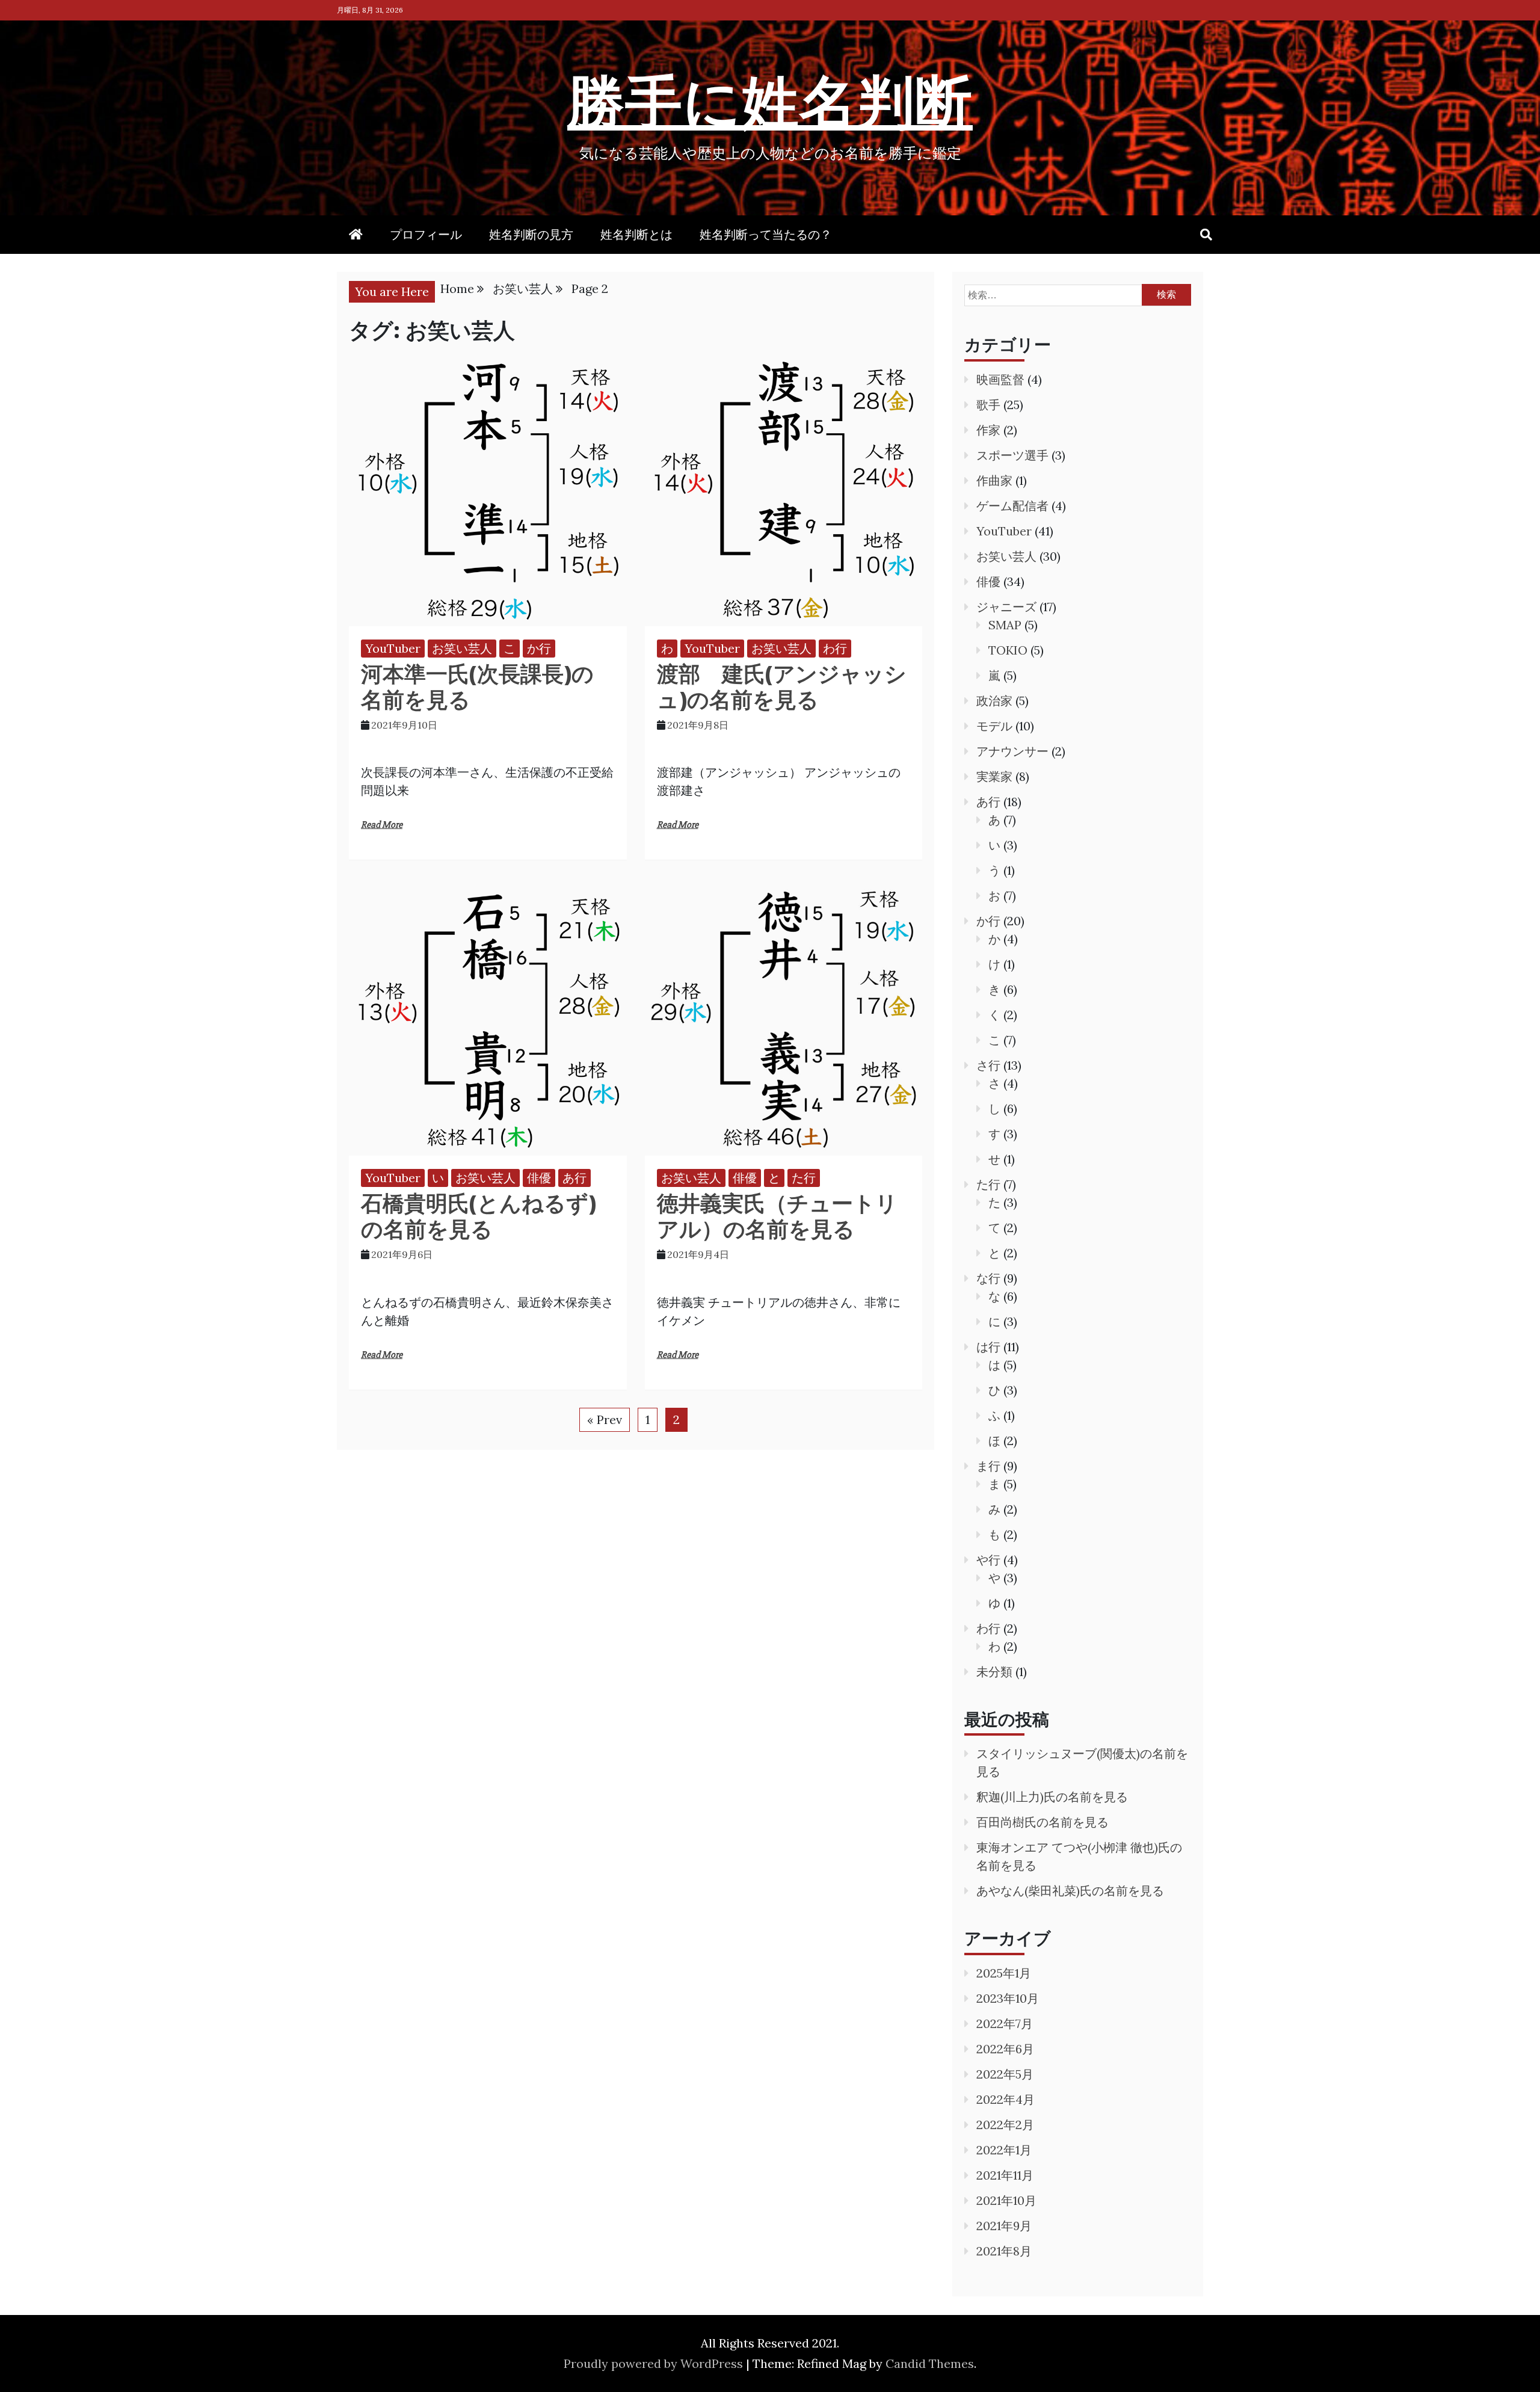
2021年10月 (1006, 2200)
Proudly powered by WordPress (655, 2363)
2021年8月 (1004, 2251)
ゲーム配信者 (1012, 506)
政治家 (994, 701)
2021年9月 (1004, 2226)
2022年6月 (1005, 2049)
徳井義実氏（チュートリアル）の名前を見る (777, 1216)
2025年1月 (1004, 1973)
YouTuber (393, 648)
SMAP (1005, 625)
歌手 (988, 405)
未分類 (994, 1672)
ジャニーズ (1006, 607)
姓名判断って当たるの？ (766, 234)
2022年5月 (1005, 2074)
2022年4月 (1006, 2099)
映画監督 (1000, 379)
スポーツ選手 (1012, 455)
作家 (988, 430)
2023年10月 (1008, 1998)
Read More (382, 825)
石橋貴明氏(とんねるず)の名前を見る (479, 1216)
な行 (988, 1278)
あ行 (574, 1178)
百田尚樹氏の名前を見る (1043, 1822)
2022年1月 (1004, 2150)
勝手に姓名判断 (770, 100)
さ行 (988, 1065)
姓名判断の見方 (531, 234)
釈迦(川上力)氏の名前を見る (1052, 1797)
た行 (804, 1178)
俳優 (539, 1178)
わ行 (835, 648)
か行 (539, 648)
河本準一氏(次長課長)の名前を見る (477, 686)
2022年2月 (1005, 2125)
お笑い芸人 (462, 648)
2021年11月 (1005, 2175)
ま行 (988, 1466)
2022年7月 (1005, 2024)
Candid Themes (930, 2363)
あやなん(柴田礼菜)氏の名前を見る (1070, 1891)
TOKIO (1008, 650)
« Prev (605, 1419)
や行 (988, 1560)
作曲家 (994, 480)
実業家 (994, 776)
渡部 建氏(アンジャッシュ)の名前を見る (782, 686)
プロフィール (426, 234)
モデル (994, 726)
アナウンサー (1012, 751)
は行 (988, 1347)
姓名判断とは (636, 234)
